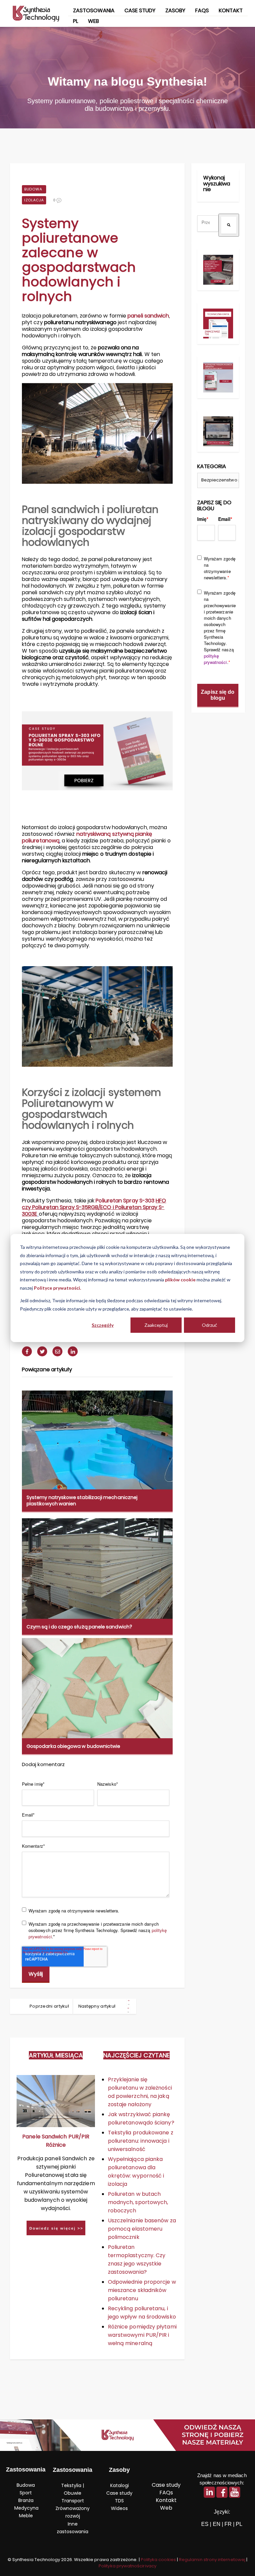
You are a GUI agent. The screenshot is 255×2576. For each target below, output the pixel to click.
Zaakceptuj (156, 1325)
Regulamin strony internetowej (212, 2560)
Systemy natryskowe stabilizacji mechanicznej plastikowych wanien (82, 1500)
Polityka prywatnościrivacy (127, 2566)
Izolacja (34, 200)
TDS (119, 2501)
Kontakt (166, 2500)
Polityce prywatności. (57, 1288)
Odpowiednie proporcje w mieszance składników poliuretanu (142, 2290)
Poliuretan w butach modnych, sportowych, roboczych (138, 2202)
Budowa (33, 189)
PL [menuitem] (76, 21)
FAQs (166, 2493)
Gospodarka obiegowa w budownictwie (73, 1746)
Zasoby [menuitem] (175, 10)
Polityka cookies (158, 2560)
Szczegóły (103, 1325)
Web (166, 2508)
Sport (26, 2493)
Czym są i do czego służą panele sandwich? (79, 1627)
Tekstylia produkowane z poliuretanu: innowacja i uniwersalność (141, 2141)
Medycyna (26, 2508)
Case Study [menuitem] (140, 10)
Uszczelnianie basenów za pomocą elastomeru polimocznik (142, 2229)
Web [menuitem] (93, 21)
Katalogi (120, 2485)
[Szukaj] (229, 225)
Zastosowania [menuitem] (94, 10)
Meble (26, 2516)
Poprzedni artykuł (49, 2006)
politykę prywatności (215, 659)
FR (228, 2524)
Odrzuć (210, 1325)
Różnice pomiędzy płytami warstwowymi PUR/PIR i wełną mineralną (142, 2335)
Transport (73, 2501)
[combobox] (208, 223)
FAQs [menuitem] (202, 10)
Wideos (119, 2508)
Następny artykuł (97, 2006)
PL (239, 2524)
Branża (26, 2500)
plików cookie (180, 1280)
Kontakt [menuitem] (231, 10)
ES (205, 2524)
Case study (119, 2493)
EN (217, 2524)
